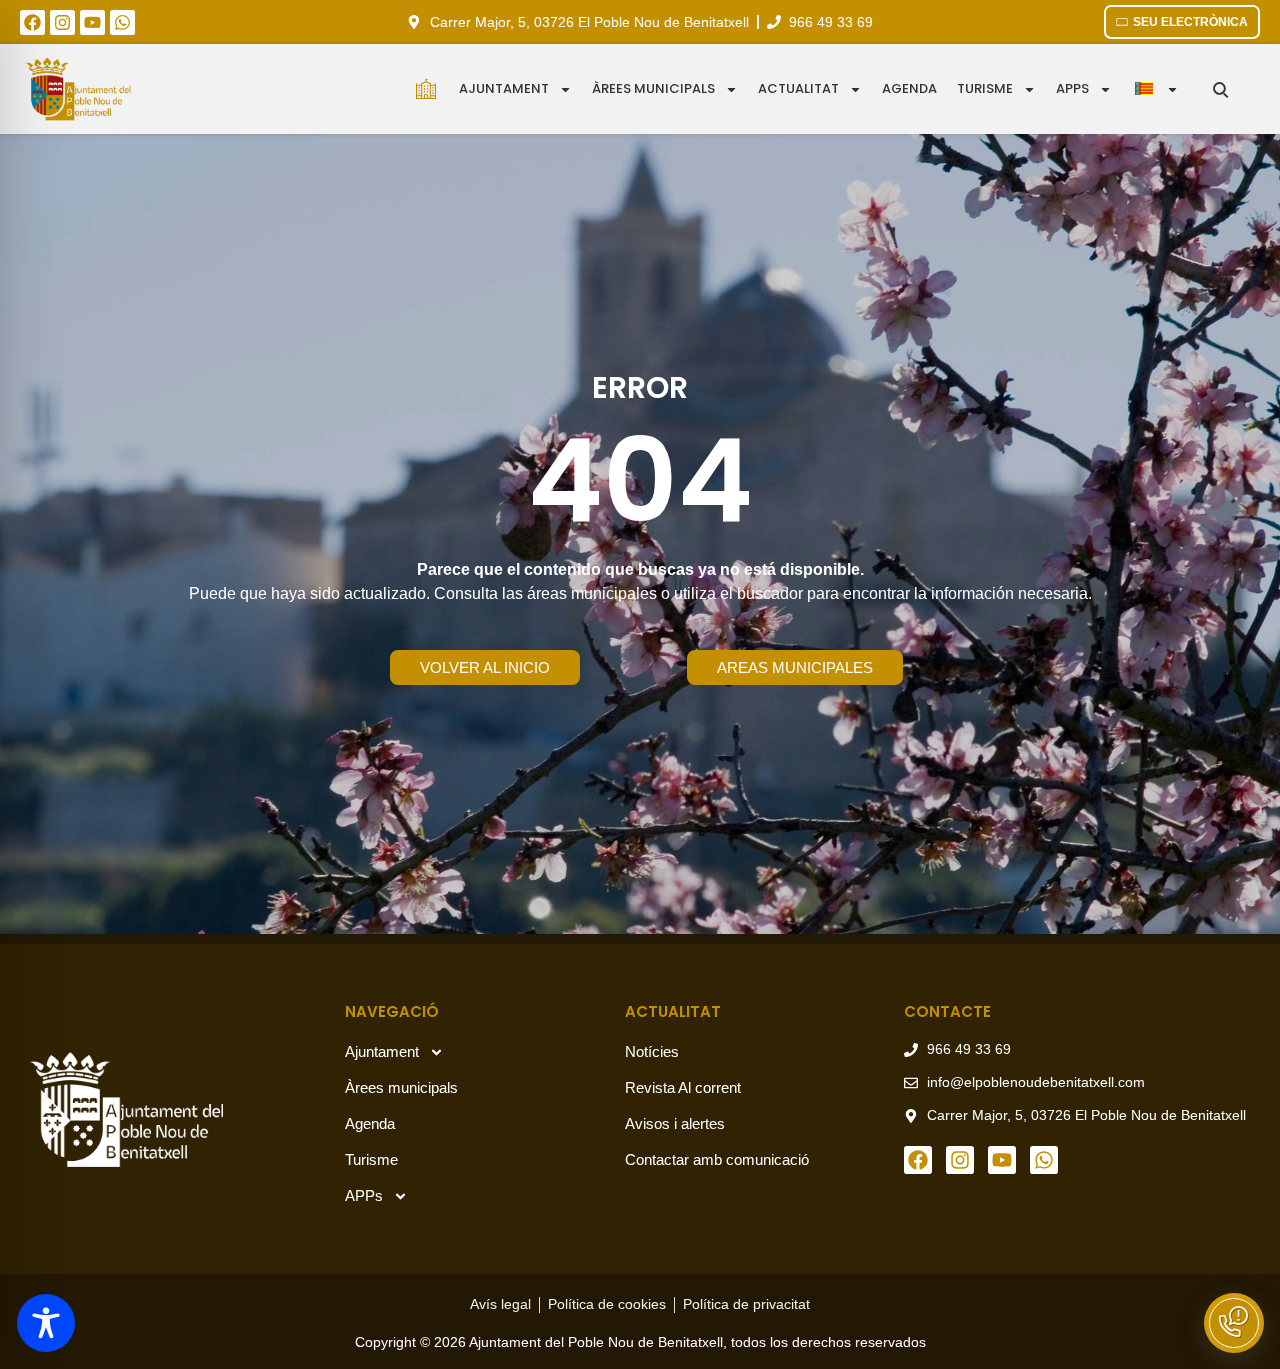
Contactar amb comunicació (717, 1159)
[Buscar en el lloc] (1220, 89)
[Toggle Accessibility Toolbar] (46, 1323)
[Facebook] (32, 22)
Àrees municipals (653, 88)
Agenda (909, 88)
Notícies (652, 1051)
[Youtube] (92, 22)
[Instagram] (62, 22)
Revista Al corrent (683, 1087)
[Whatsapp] (122, 22)
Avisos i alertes (675, 1123)
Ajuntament (504, 88)
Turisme (985, 88)
